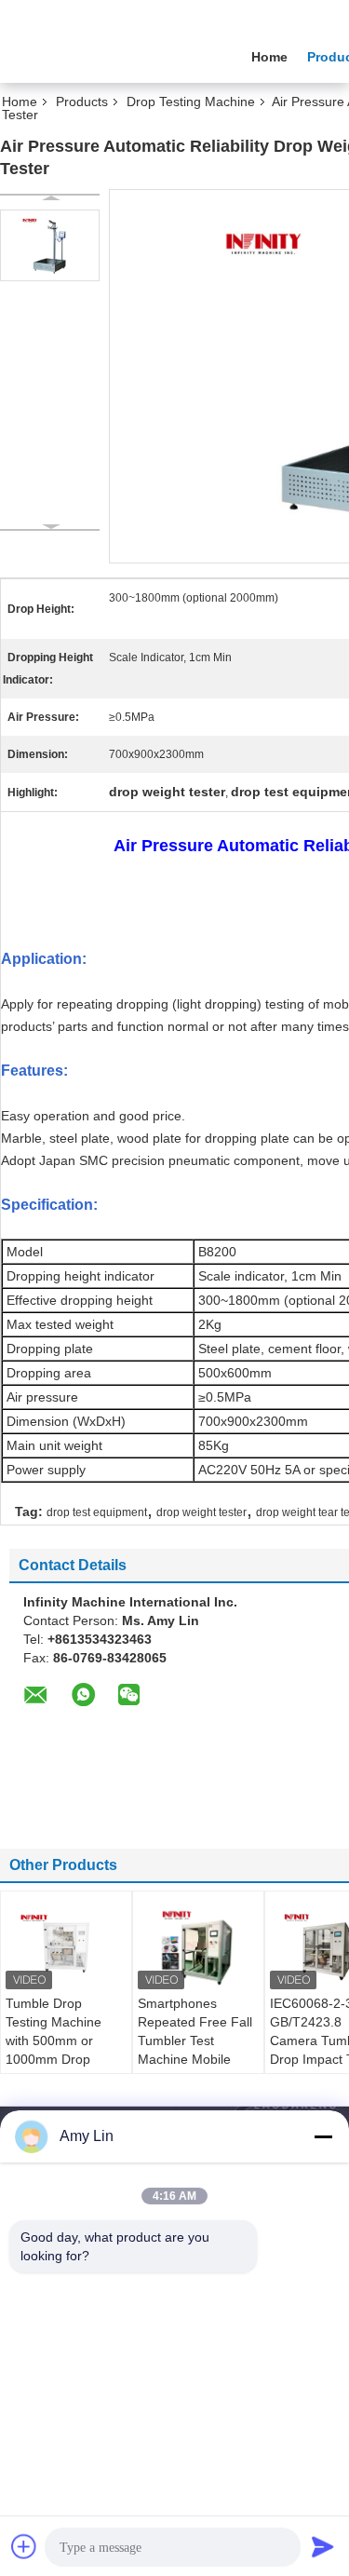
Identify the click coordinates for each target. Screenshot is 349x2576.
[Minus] (323, 2136)
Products (82, 102)
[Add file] (24, 2546)
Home (269, 57)
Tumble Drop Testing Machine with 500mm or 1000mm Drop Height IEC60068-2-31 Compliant (64, 2050)
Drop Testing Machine (191, 102)
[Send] (323, 2546)
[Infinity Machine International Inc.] (102, 55)
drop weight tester (201, 1512)
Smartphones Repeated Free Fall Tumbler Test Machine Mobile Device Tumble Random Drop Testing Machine (195, 2059)
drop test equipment (97, 1512)
